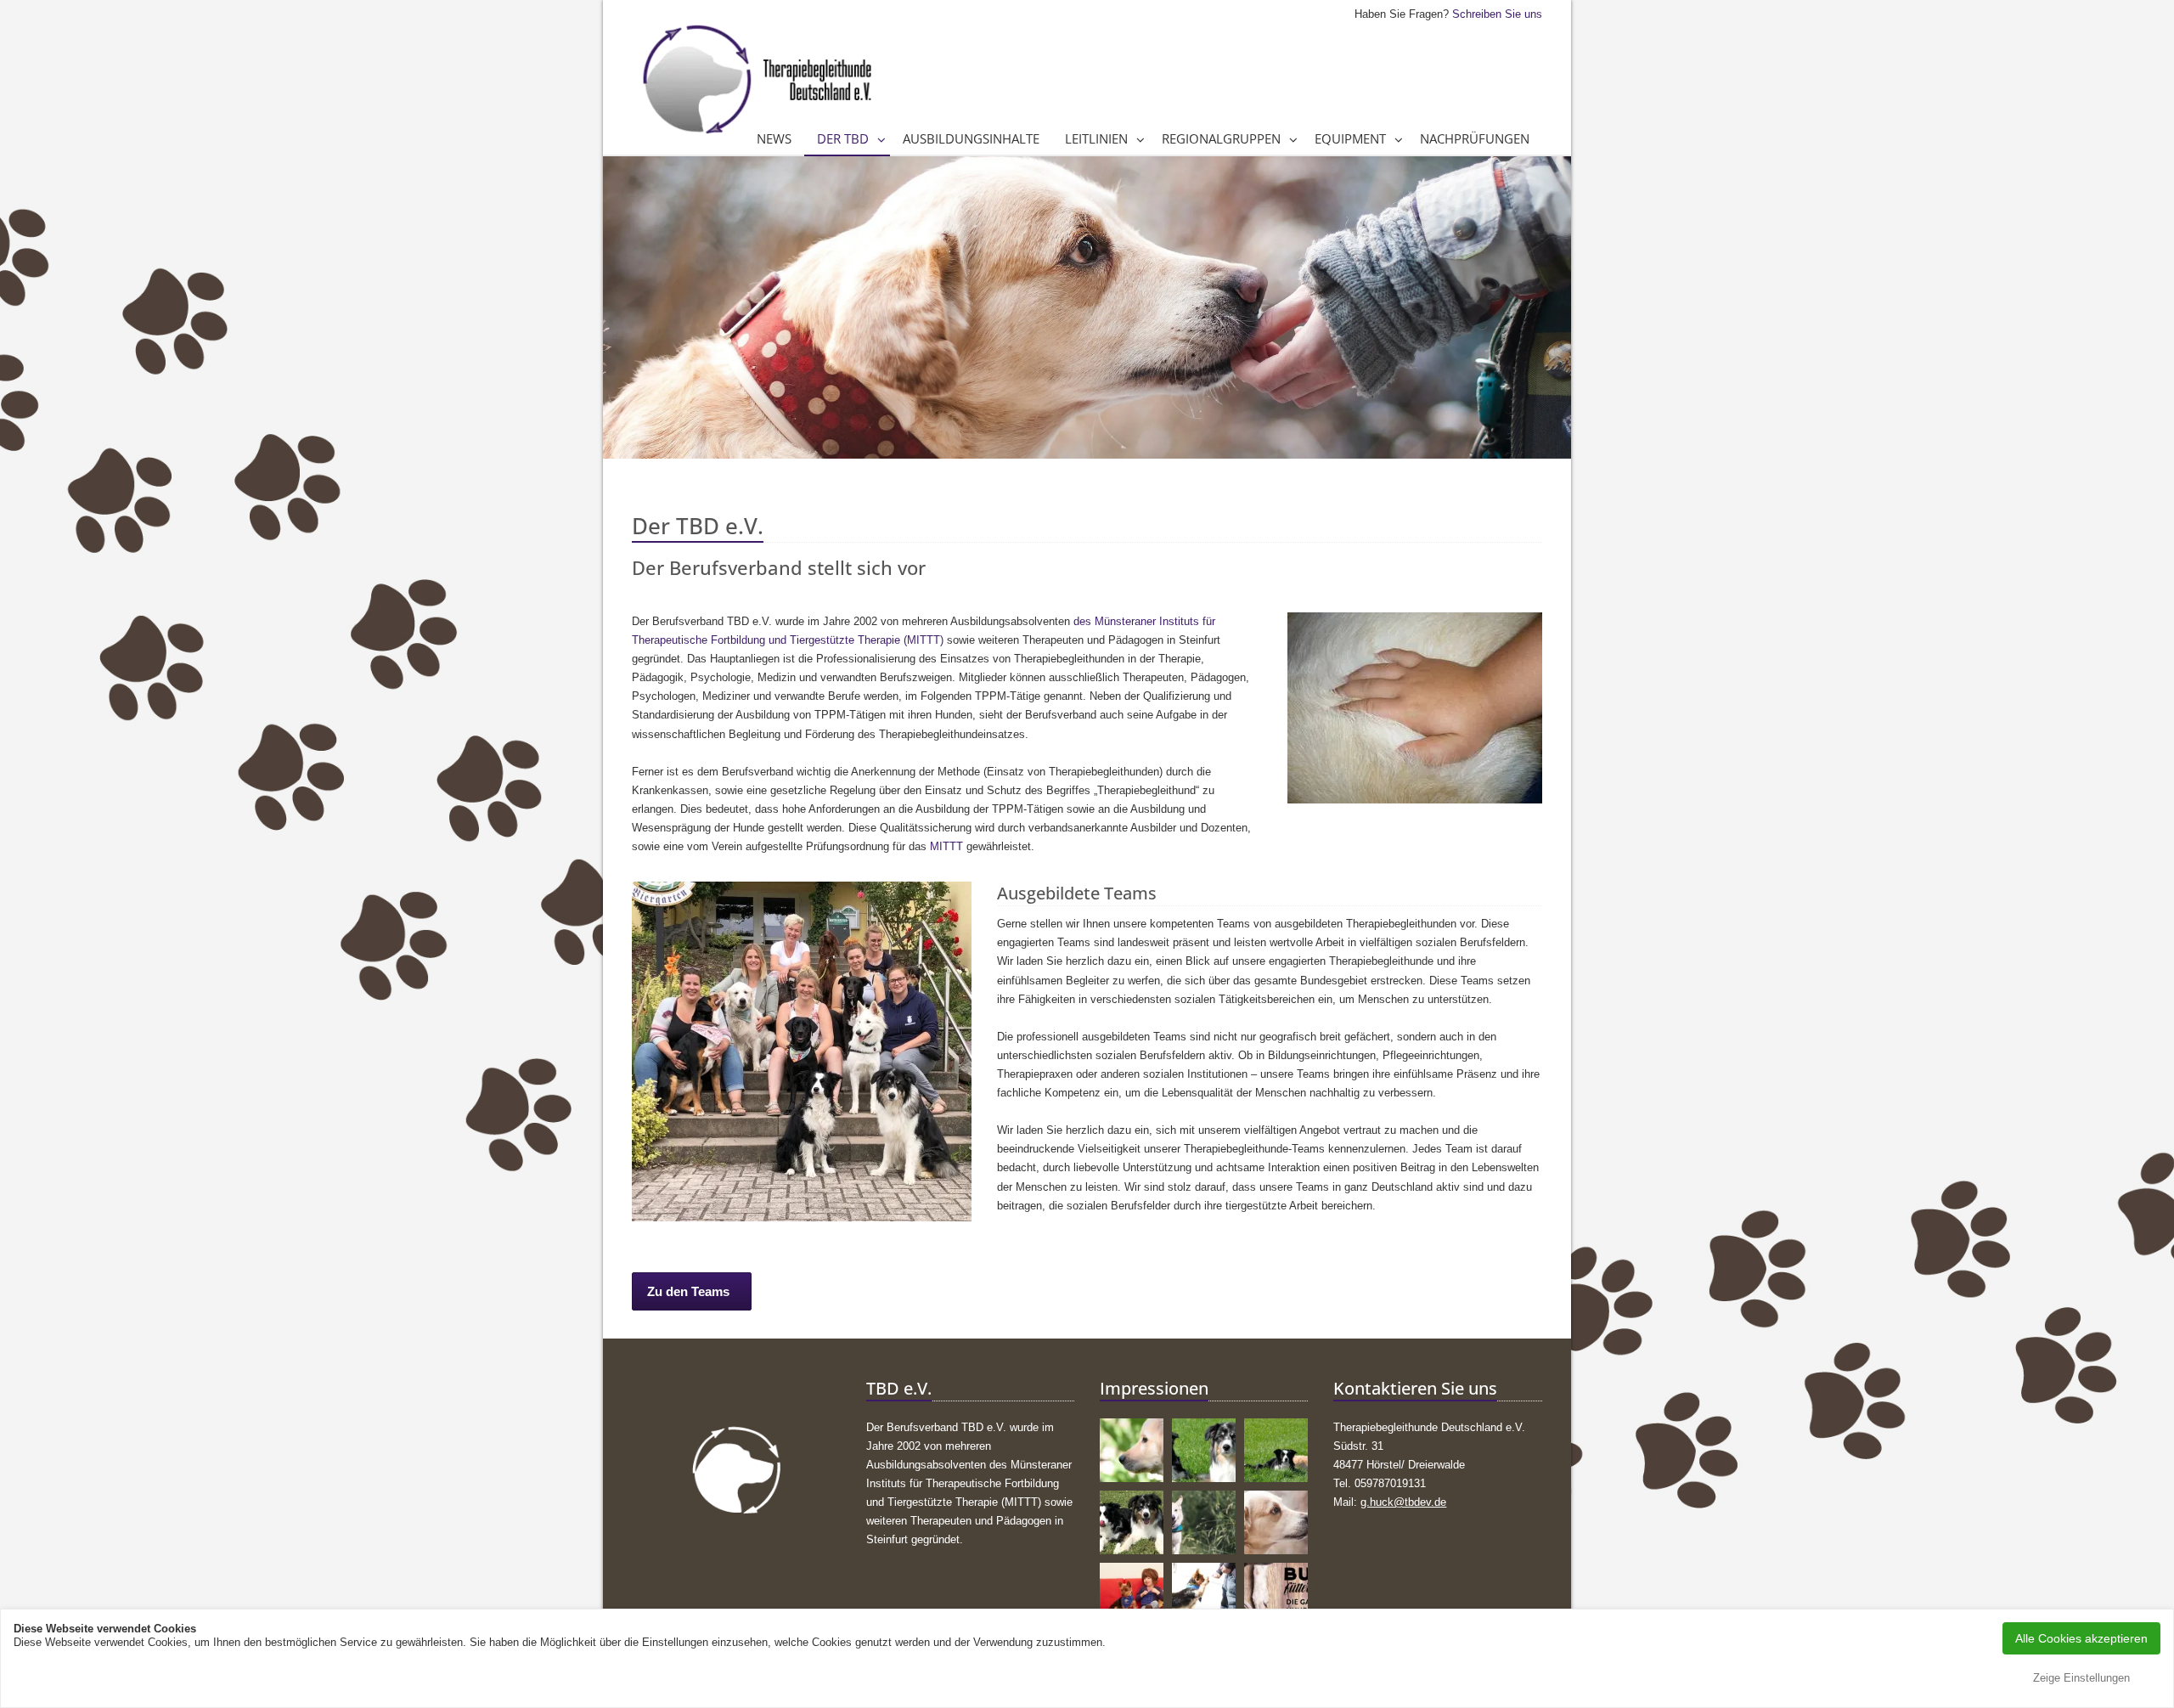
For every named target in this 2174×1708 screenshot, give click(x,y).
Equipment (1350, 138)
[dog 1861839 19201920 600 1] (1276, 1522)
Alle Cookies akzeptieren (2081, 1638)
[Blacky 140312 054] (1132, 1595)
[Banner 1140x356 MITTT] (1276, 1595)
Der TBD (843, 138)
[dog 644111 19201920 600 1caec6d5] (1204, 1522)
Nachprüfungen (1475, 138)
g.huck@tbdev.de (1403, 1502)
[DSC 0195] (1276, 1450)
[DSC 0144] (1204, 1450)
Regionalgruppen (1221, 138)
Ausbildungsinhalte (971, 138)
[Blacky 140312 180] (1204, 1595)
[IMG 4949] (1132, 1522)
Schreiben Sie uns (1497, 14)
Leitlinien (1096, 138)
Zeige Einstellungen (2081, 1678)
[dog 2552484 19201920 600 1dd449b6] (1132, 1450)
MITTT (946, 846)
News (774, 138)
